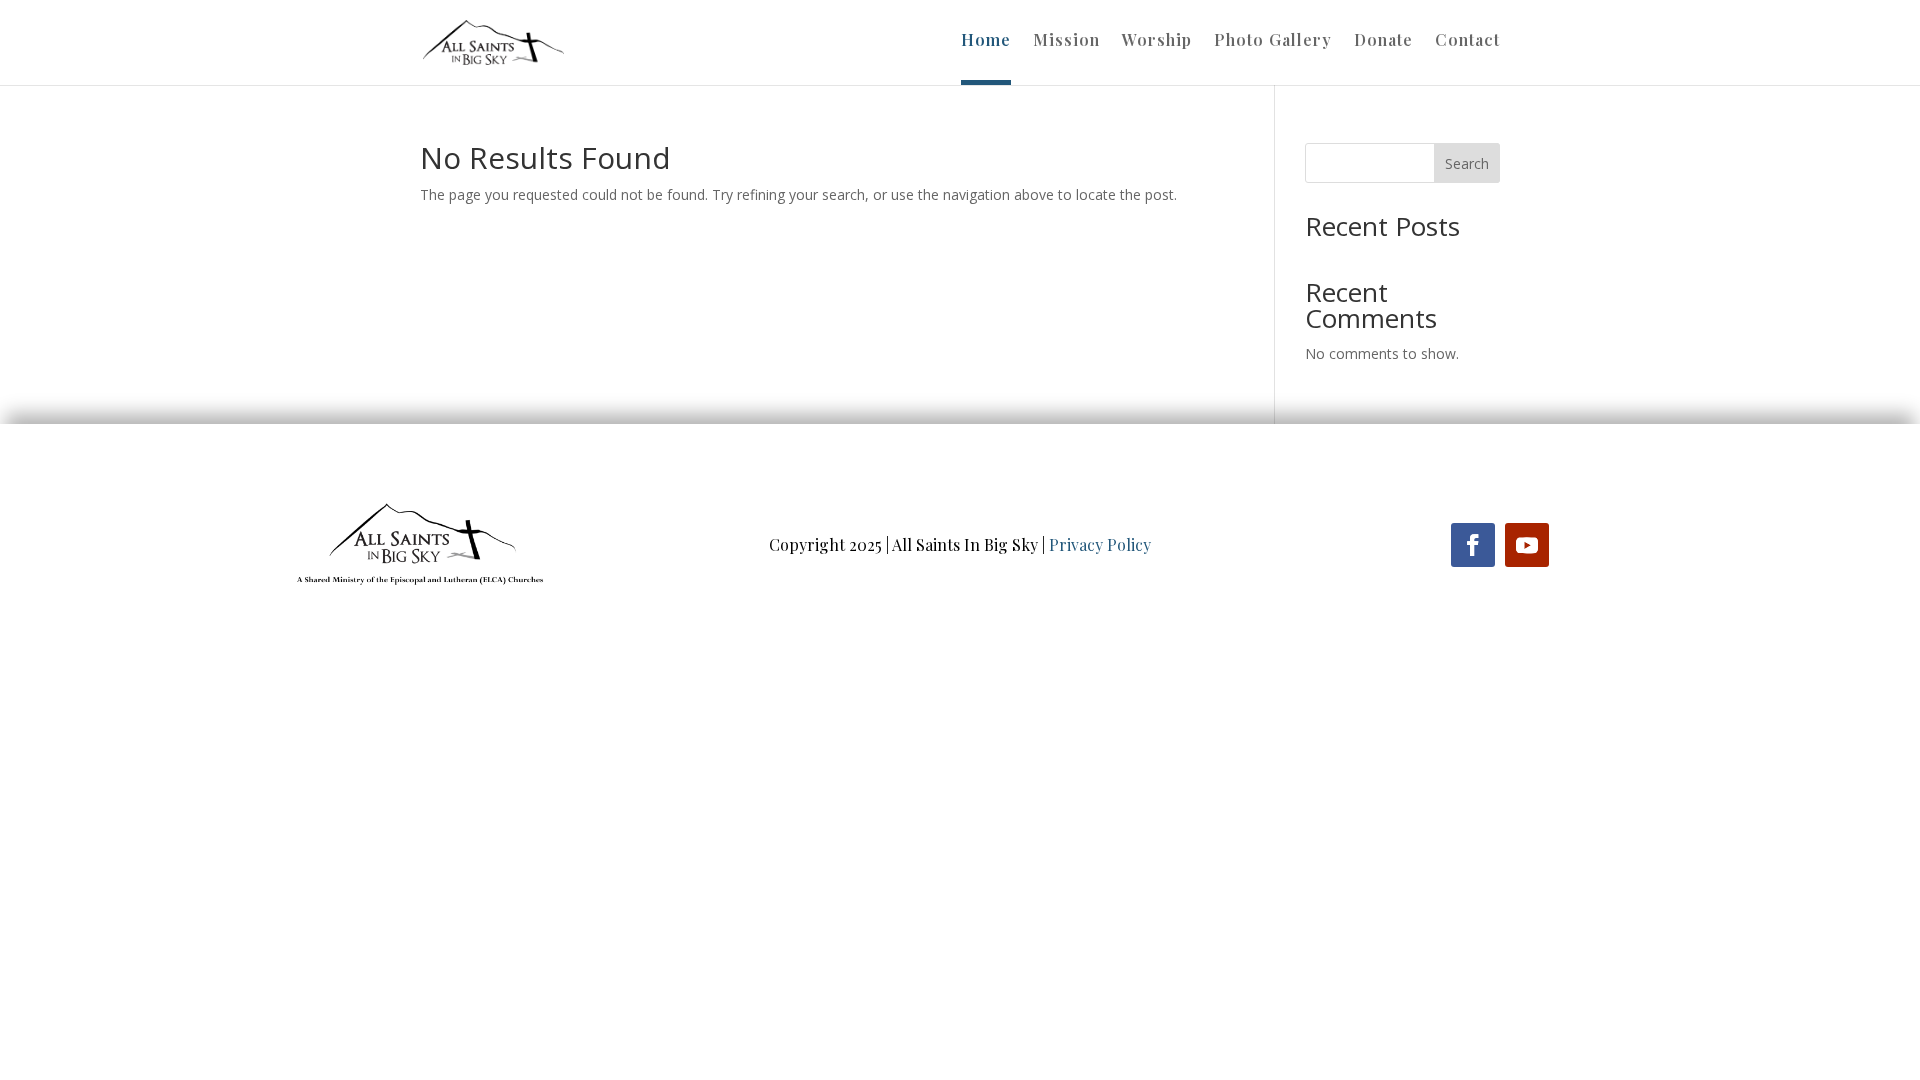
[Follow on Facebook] (1473, 545)
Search (1467, 163)
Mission (1066, 41)
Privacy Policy (1100, 544)
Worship (1157, 41)
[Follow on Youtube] (1527, 545)
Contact (1467, 41)
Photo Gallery (1273, 41)
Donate (1383, 41)
